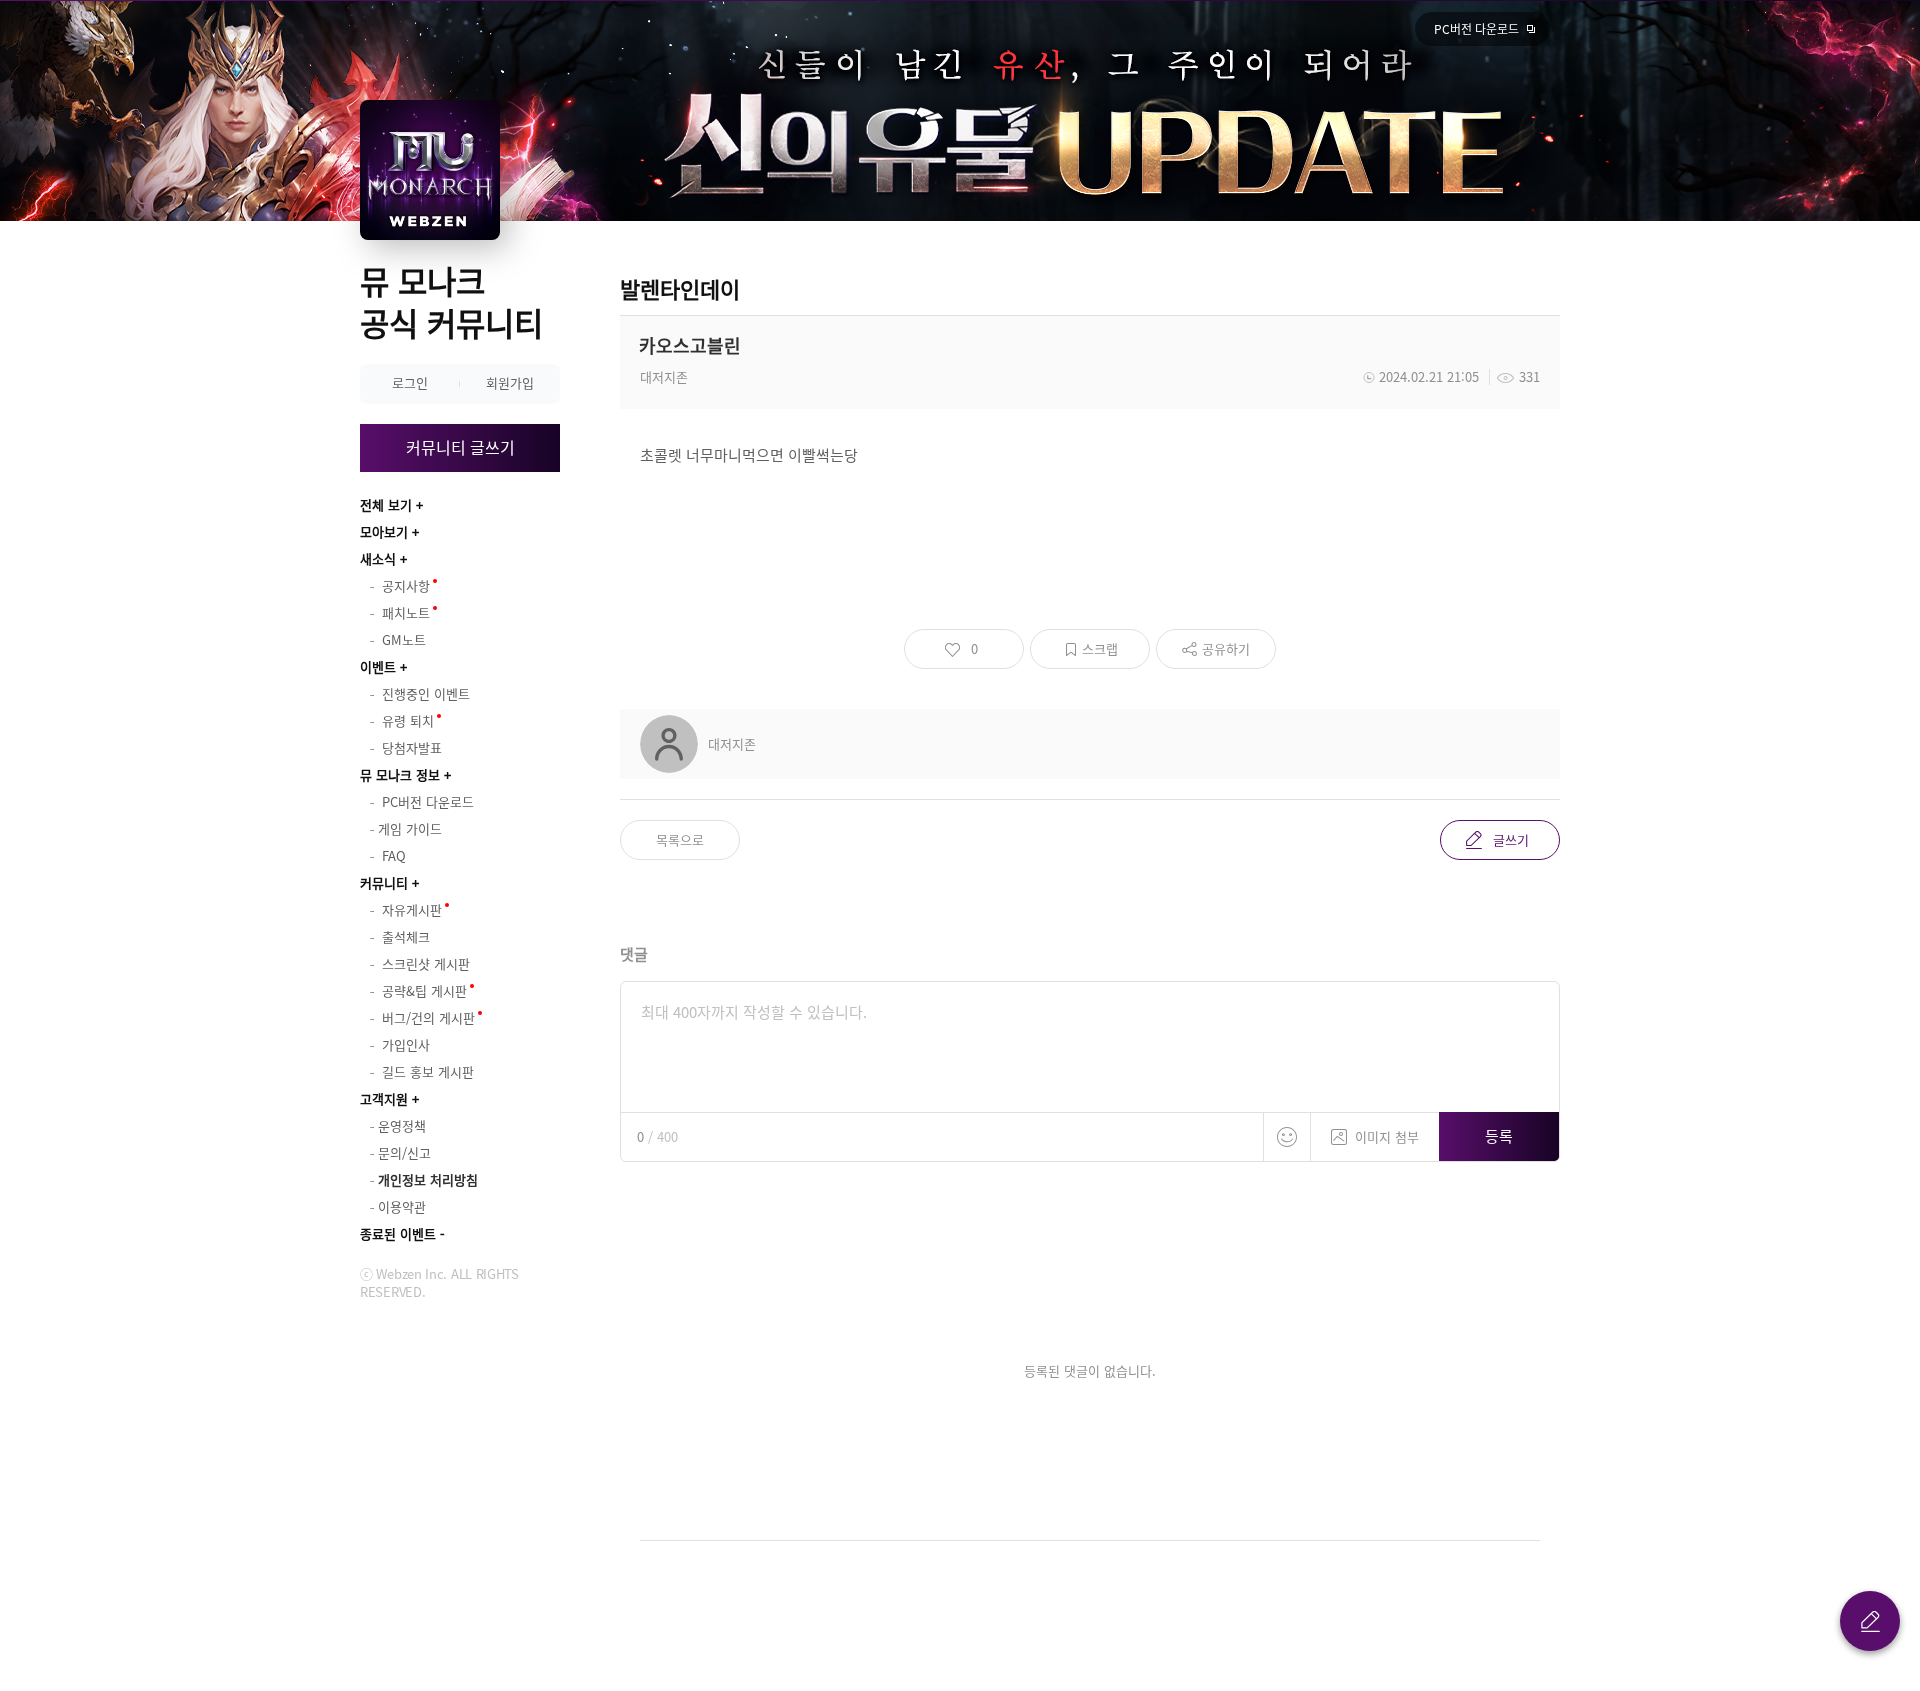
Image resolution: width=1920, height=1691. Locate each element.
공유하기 (1226, 648)
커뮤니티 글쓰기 (460, 447)
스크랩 (1100, 648)
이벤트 (378, 666)
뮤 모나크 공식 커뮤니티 (451, 301)
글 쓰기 (1870, 1621)
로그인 (410, 382)
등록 (1499, 1136)
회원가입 (510, 382)
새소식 (378, 558)
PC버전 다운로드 (1476, 29)
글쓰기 (1511, 839)
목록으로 (680, 839)
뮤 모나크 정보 (400, 774)
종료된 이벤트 (398, 1233)
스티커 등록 (1287, 1137)
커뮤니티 (384, 882)
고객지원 (384, 1098)
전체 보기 (386, 504)
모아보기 (384, 531)
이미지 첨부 (1387, 1136)
